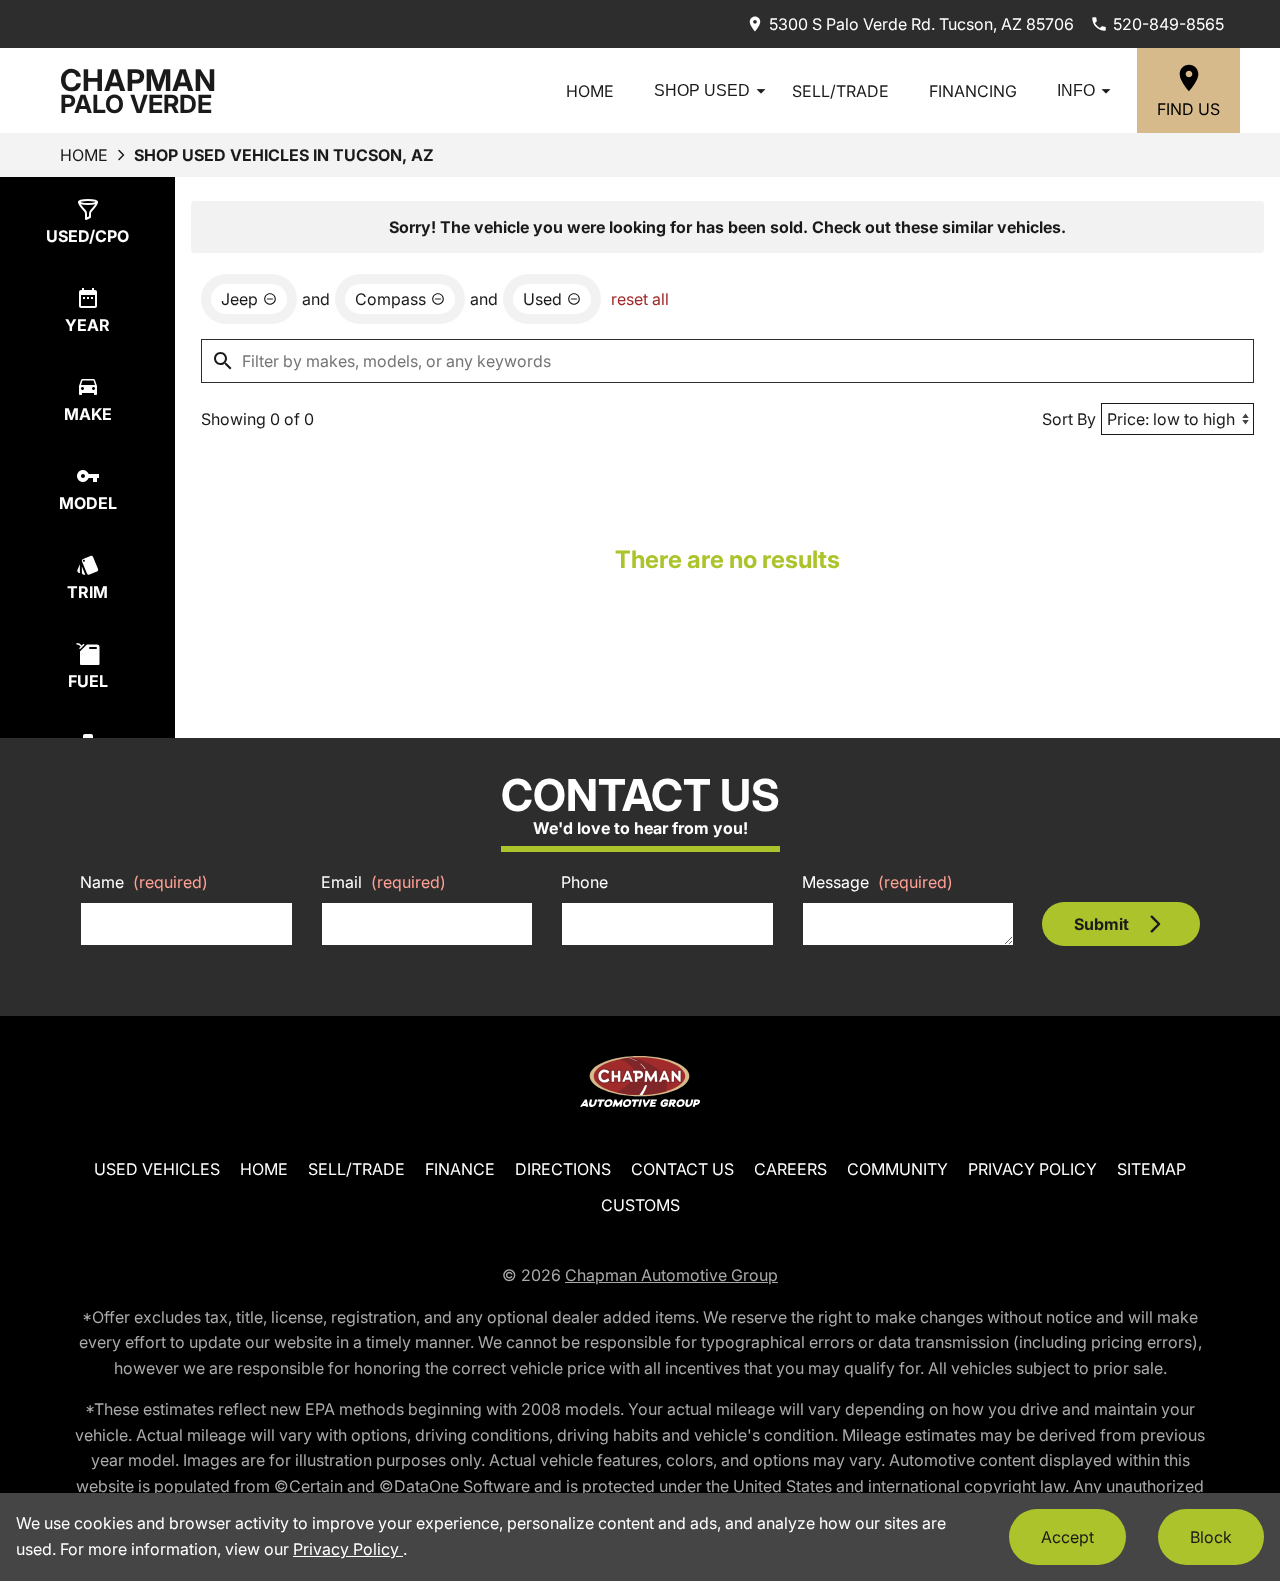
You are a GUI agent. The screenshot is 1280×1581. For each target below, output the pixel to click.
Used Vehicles (157, 1169)
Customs (640, 1205)
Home (590, 91)
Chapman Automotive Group (671, 1275)
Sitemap (1151, 1169)
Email (383, 882)
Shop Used (702, 90)
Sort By (1069, 419)
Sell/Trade (840, 91)
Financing (973, 91)
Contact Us (682, 1169)
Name (144, 882)
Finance (460, 1169)
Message (877, 882)
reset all (640, 299)
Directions (563, 1169)
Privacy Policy (1032, 1169)
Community (897, 1169)
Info (1076, 90)
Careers (790, 1169)
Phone (584, 882)
